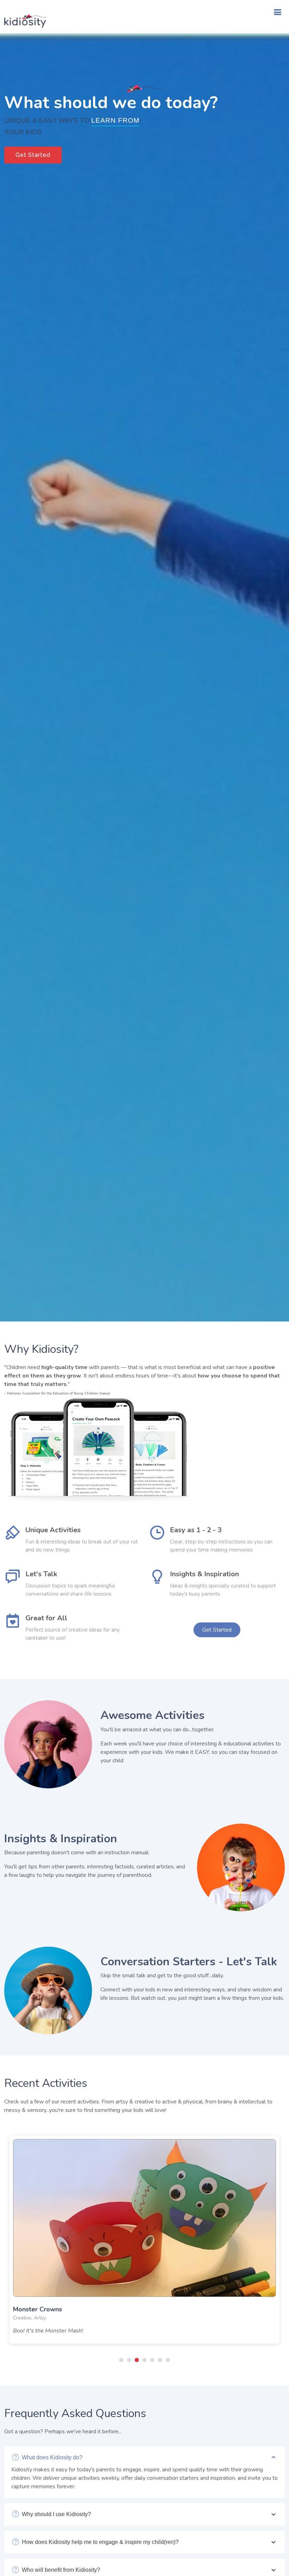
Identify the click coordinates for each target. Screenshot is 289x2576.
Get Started (33, 155)
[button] (121, 2360)
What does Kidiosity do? (52, 2457)
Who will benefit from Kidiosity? (61, 2570)
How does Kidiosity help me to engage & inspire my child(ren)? (100, 2542)
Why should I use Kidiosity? (56, 2514)
